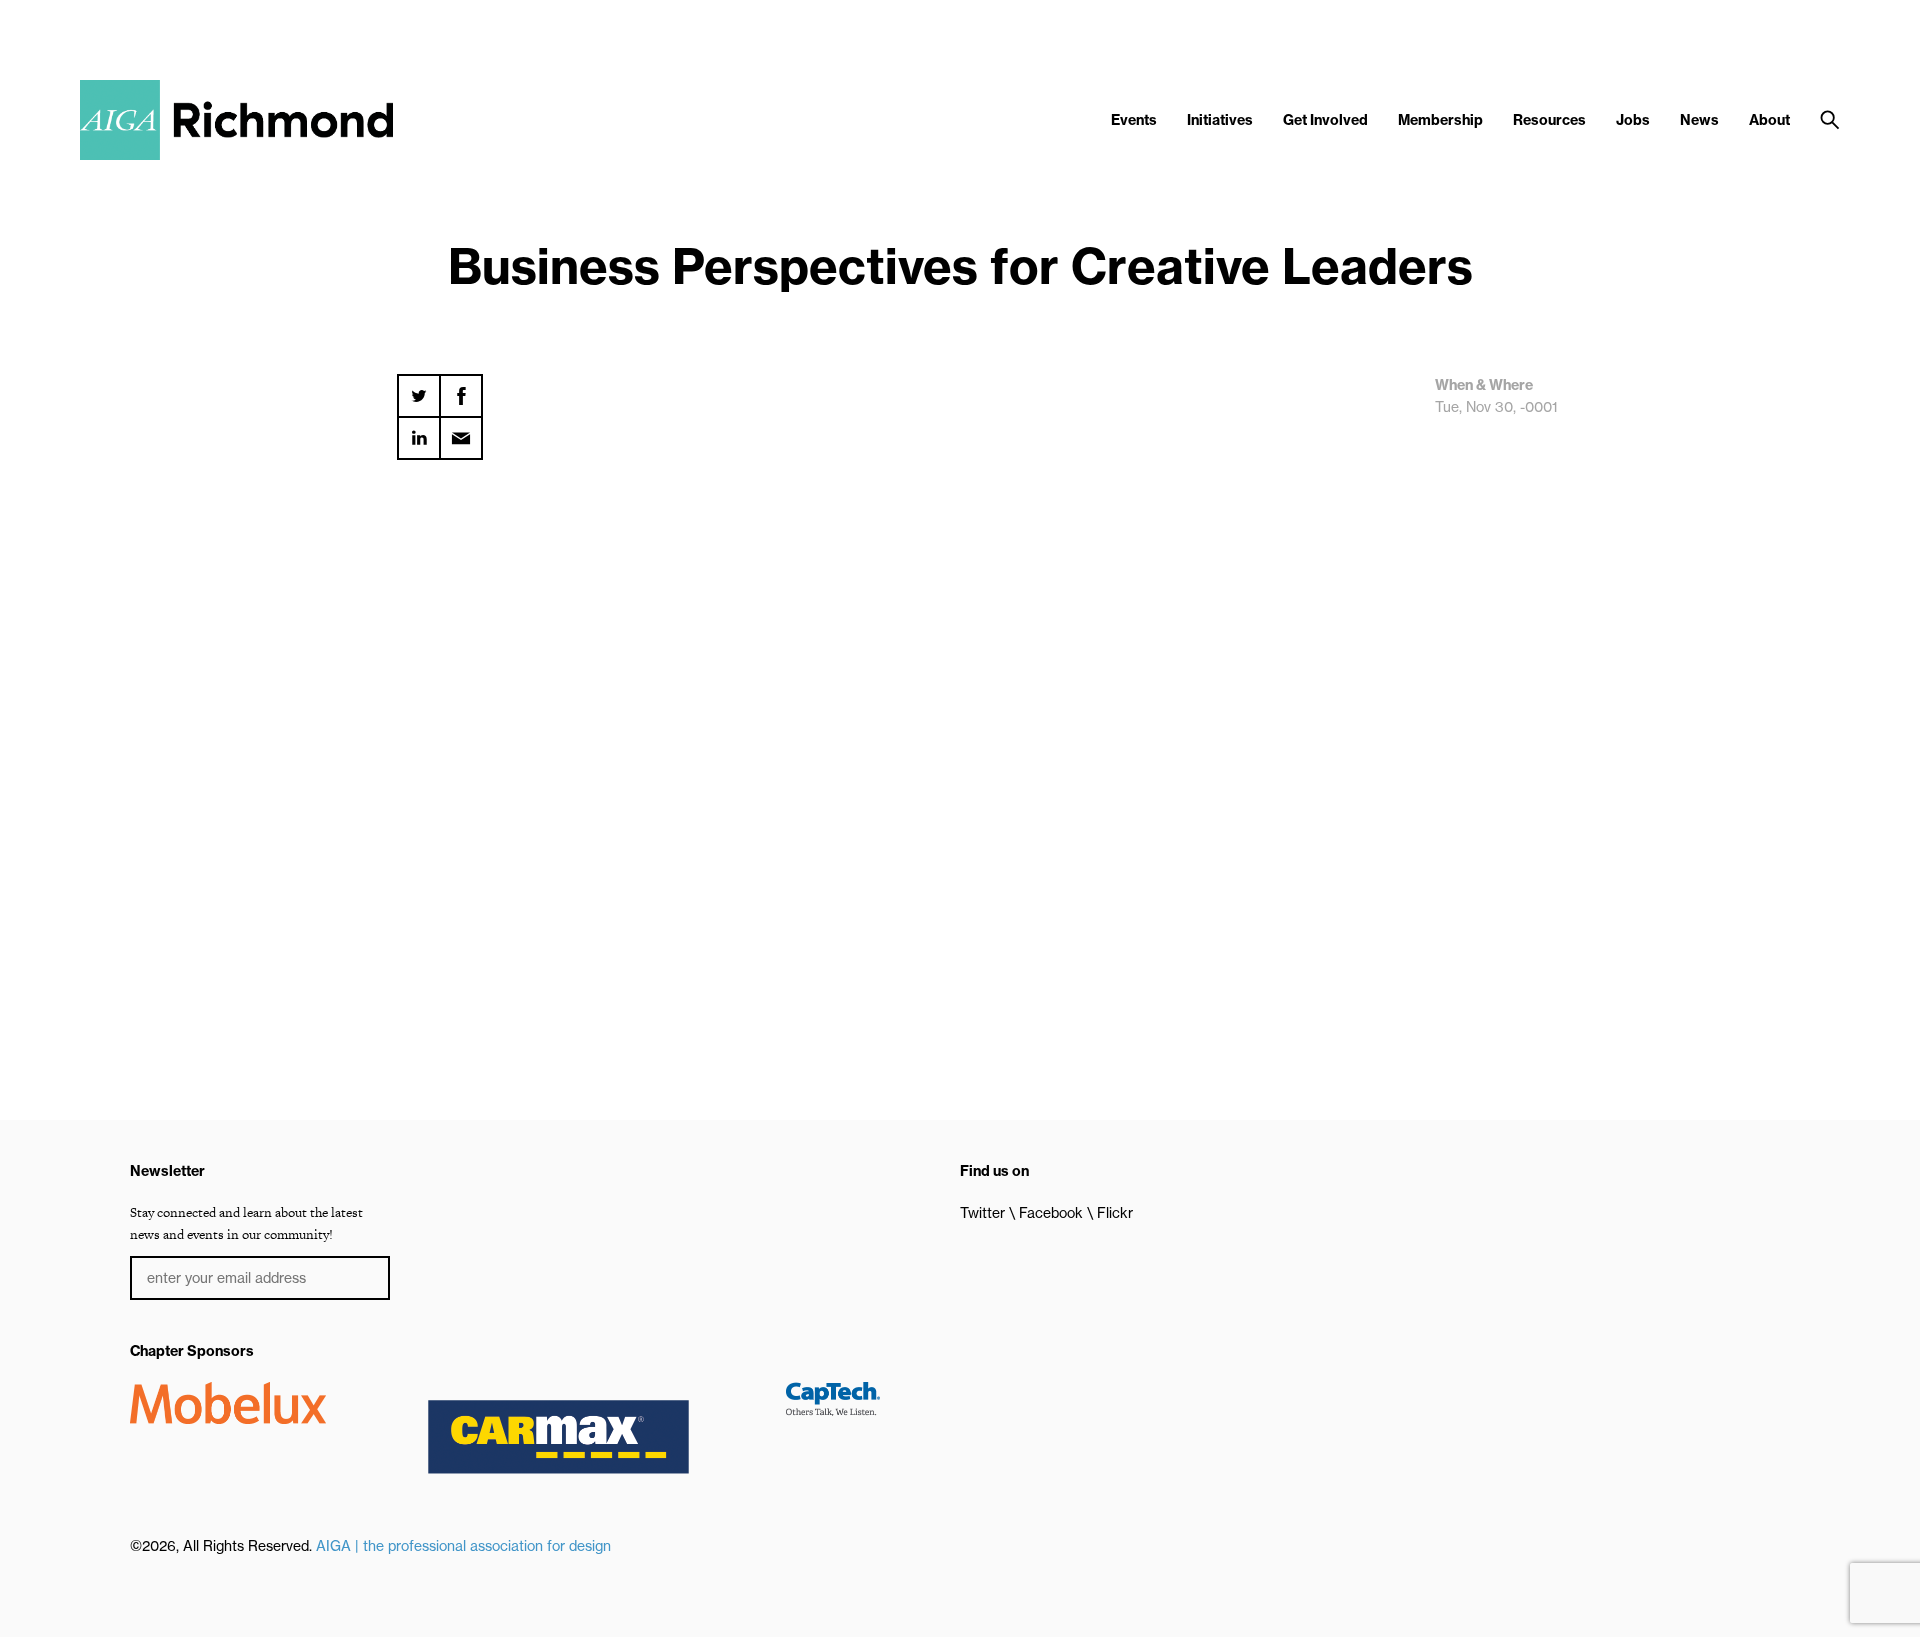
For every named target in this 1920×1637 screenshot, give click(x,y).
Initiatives (1220, 120)
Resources (1549, 120)
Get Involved (1325, 120)
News (1699, 120)
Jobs (1633, 120)
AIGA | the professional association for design (463, 1546)
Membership (1440, 120)
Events (1134, 120)
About (1769, 120)
